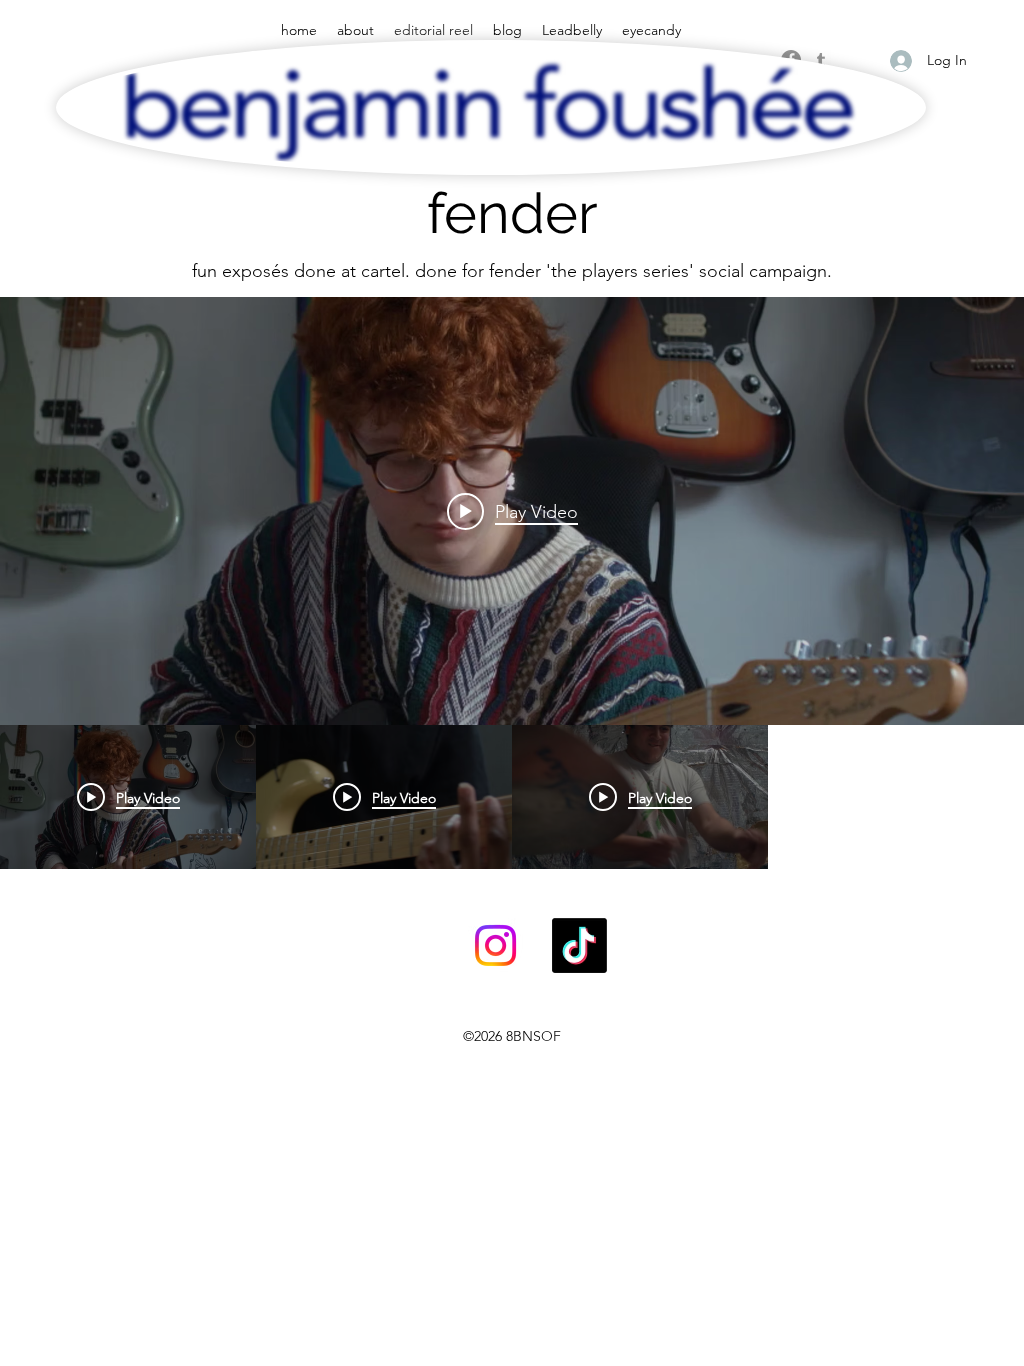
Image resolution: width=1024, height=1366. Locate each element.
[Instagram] (495, 945)
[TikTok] (579, 945)
